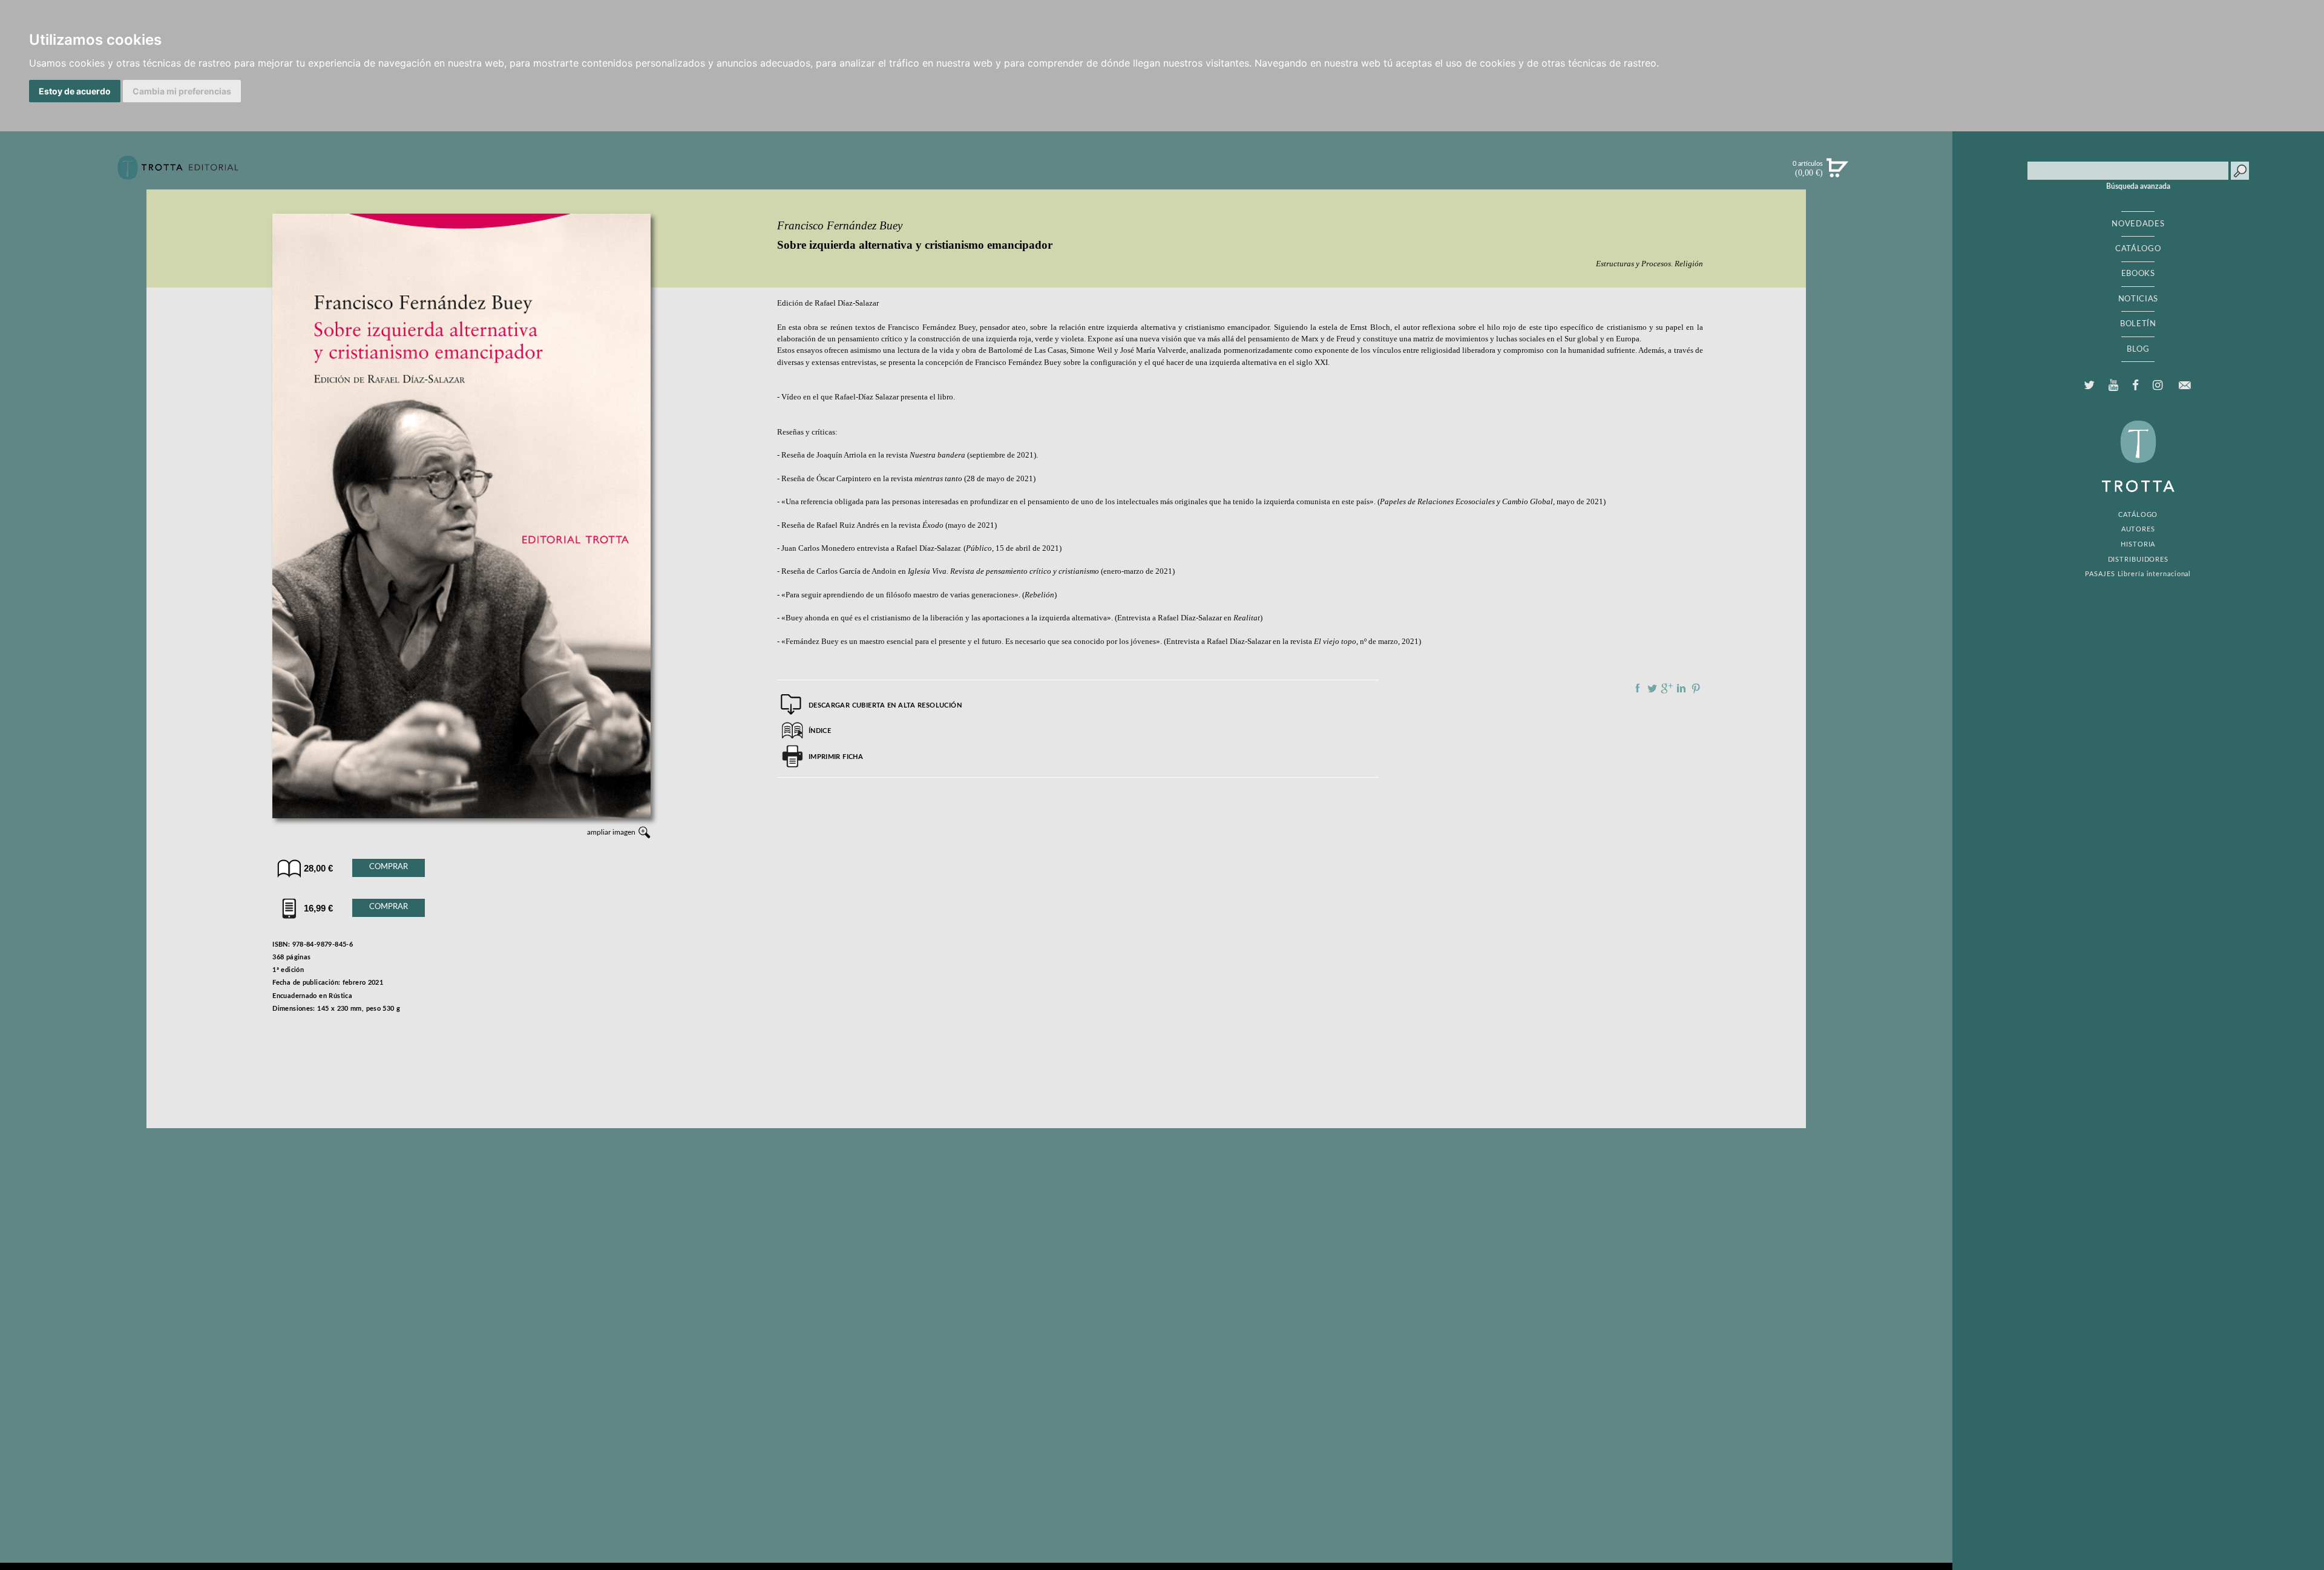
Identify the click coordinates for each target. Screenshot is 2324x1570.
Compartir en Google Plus (1667, 688)
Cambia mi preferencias (182, 91)
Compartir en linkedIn (1681, 688)
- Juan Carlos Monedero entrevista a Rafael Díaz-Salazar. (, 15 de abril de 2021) (919, 548)
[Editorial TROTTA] (178, 172)
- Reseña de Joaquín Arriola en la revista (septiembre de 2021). (908, 455)
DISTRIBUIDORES (2139, 560)
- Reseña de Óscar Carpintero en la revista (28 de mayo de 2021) (906, 479)
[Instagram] (2157, 386)
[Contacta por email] (2185, 385)
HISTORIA (2138, 544)
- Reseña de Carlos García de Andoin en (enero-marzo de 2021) (976, 571)
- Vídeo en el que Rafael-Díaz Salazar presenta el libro (865, 397)
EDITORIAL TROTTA (2138, 459)
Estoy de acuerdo (75, 91)
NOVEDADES (2138, 224)
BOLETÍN (2138, 324)
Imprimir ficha (836, 757)
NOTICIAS (2138, 299)
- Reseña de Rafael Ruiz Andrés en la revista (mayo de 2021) (887, 525)
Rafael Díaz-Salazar (847, 303)
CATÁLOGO (2138, 249)
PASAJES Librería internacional (2138, 574)
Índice (820, 731)
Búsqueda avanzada (2138, 186)
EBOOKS (2138, 274)
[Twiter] (2089, 386)
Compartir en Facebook (1638, 688)
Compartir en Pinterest (1696, 688)
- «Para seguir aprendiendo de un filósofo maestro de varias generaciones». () (917, 595)
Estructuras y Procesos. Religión (1649, 264)
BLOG (2138, 349)
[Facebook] (2135, 386)
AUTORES (2138, 529)
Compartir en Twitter (1652, 688)
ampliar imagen (611, 832)
